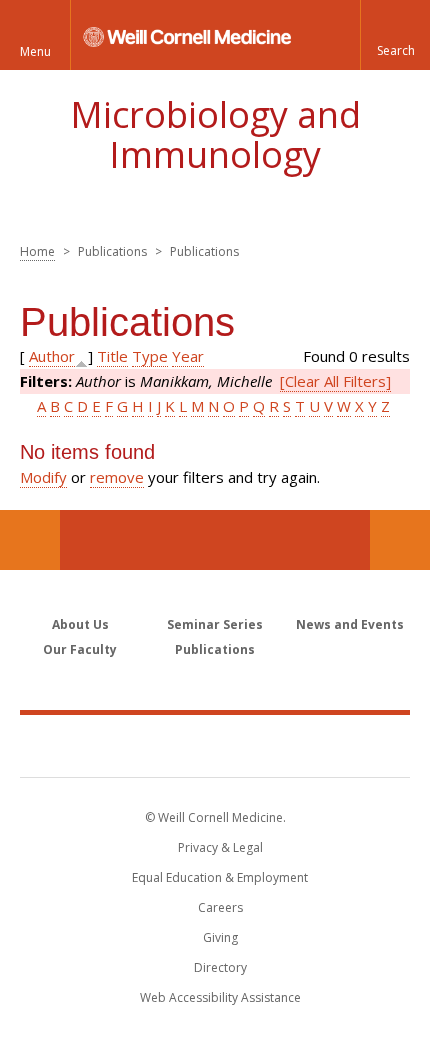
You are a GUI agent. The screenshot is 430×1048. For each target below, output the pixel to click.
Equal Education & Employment (220, 877)
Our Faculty (80, 649)
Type (150, 356)
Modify (43, 477)
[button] (395, 35)
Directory (220, 967)
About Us (80, 624)
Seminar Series (215, 624)
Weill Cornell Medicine (215, 745)
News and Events (350, 624)
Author (52, 356)
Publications (215, 649)
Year (188, 356)
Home (37, 251)
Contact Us (400, 540)
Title (112, 356)
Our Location (30, 540)
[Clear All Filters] (335, 381)
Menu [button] (35, 51)
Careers (220, 907)
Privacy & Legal (220, 847)
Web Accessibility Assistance (220, 997)
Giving (220, 937)
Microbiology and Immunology (215, 134)
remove (117, 477)
